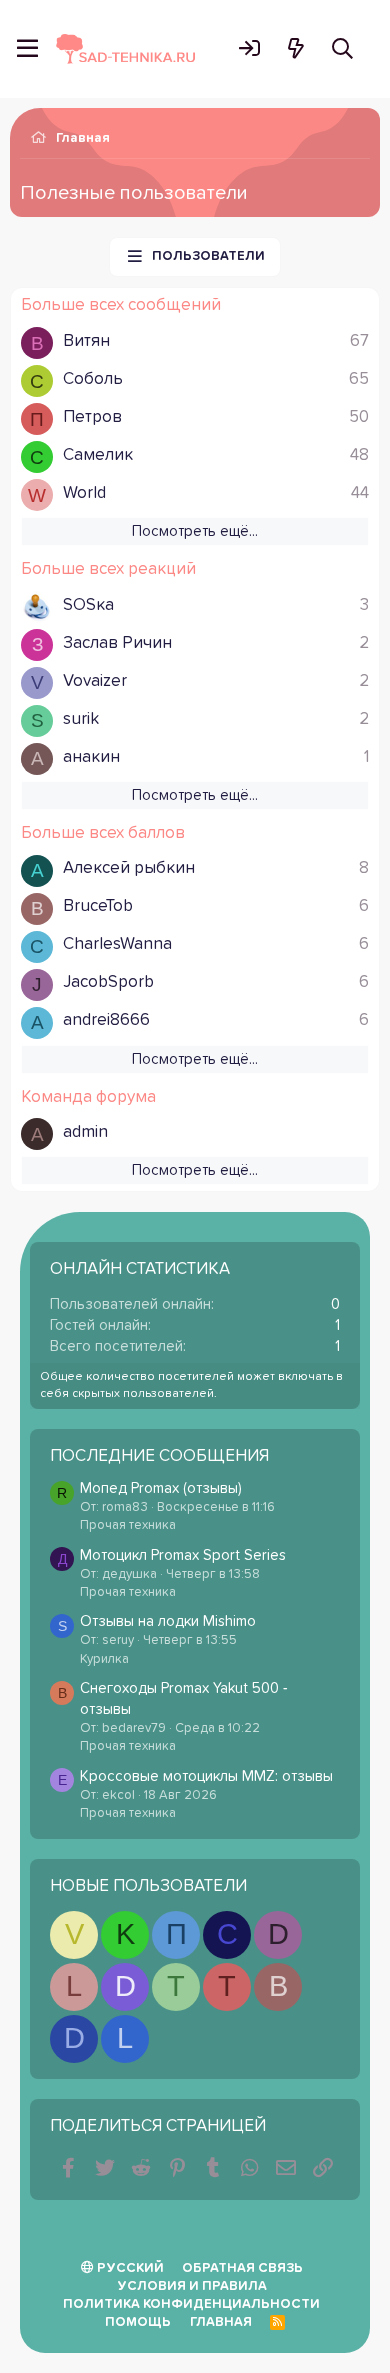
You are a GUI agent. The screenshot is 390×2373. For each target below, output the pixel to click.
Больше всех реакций (108, 569)
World (84, 493)
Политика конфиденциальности (191, 2304)
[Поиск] (342, 48)
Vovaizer (95, 681)
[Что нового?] (295, 48)
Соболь (93, 379)
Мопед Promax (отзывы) (161, 1488)
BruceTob (98, 906)
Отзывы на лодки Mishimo (168, 1621)
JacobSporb (108, 982)
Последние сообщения (159, 1456)
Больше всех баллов (103, 833)
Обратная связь (242, 2268)
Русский (129, 2268)
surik (81, 719)
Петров (92, 417)
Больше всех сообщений (121, 305)
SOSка (88, 605)
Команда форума (88, 1097)
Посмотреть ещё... (195, 531)
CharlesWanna (117, 944)
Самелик (98, 455)
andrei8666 (106, 1020)
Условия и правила (192, 2286)
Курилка (104, 1659)
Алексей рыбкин (129, 868)
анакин (91, 757)
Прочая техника (128, 1525)
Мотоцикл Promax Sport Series (183, 1555)
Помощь (138, 2322)
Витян (86, 341)
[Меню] (27, 49)
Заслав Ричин (117, 643)
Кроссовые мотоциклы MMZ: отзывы (206, 1776)
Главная (221, 2322)
